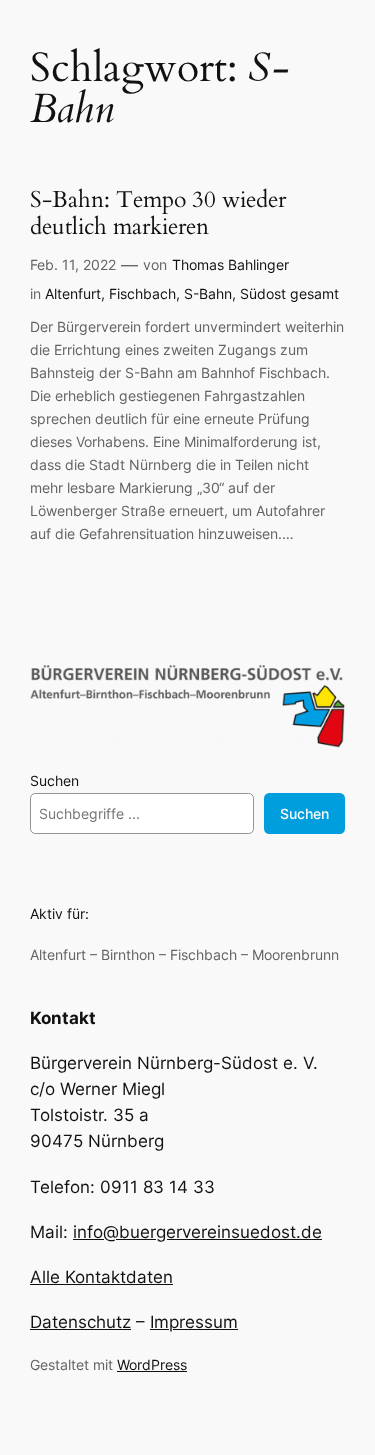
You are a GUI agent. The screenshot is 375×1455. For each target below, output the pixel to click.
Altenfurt (73, 293)
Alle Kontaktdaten (101, 1277)
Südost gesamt (289, 293)
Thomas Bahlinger (230, 264)
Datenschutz (80, 1322)
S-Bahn (208, 293)
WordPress (152, 1364)
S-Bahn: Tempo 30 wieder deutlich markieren (158, 214)
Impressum (194, 1322)
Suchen (54, 780)
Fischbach (142, 293)
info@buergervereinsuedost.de (197, 1232)
